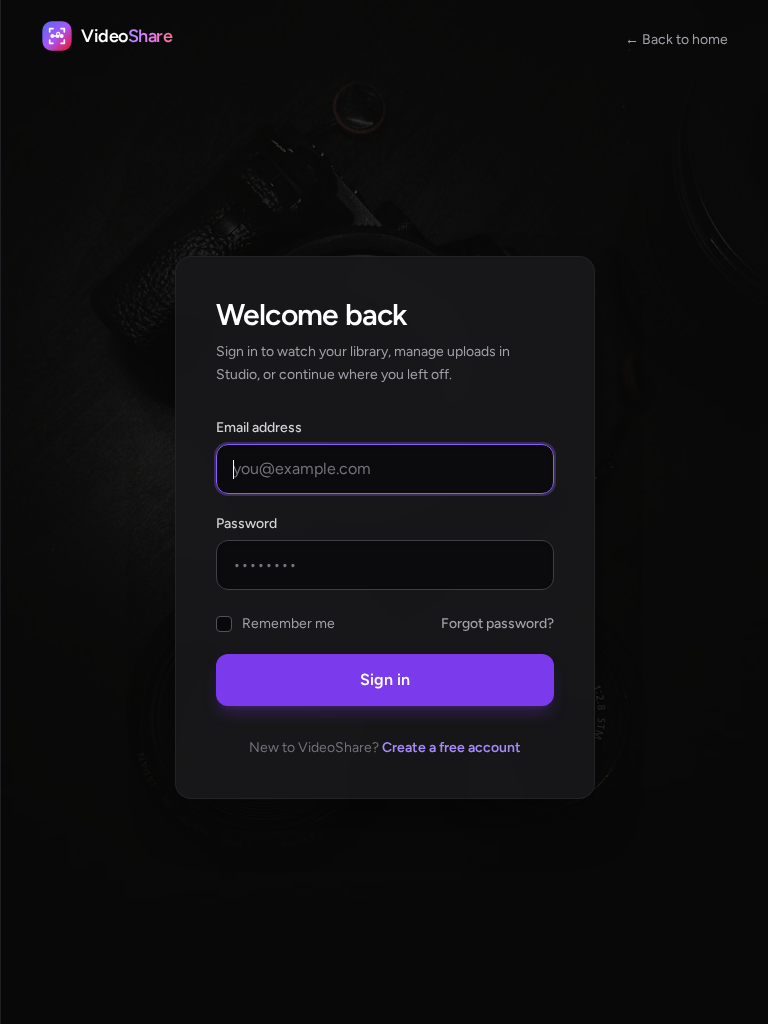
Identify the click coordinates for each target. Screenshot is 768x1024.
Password (246, 523)
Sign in (385, 679)
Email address (259, 427)
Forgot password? (497, 623)
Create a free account (451, 747)
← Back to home (676, 39)
